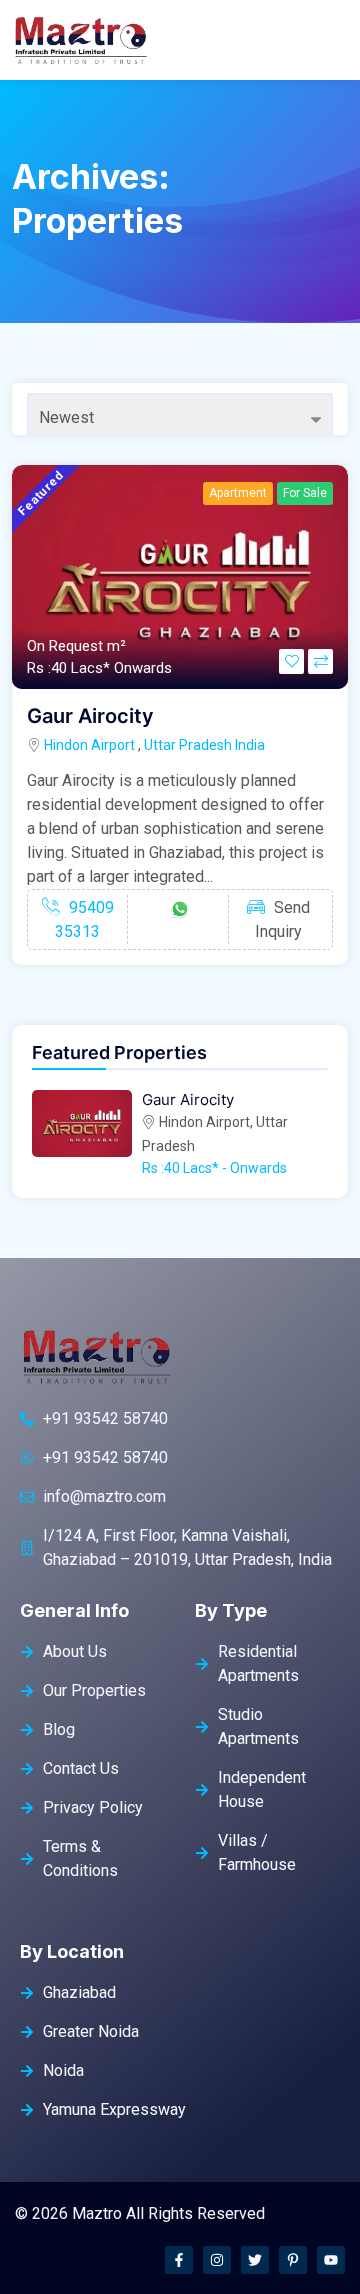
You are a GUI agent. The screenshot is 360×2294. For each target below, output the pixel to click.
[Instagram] (217, 2260)
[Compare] (320, 661)
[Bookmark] (291, 661)
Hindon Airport (89, 745)
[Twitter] (255, 2260)
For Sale (305, 493)
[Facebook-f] (179, 2260)
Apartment (238, 493)
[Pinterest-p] (293, 2260)
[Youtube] (331, 2260)
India (250, 745)
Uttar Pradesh (188, 745)
